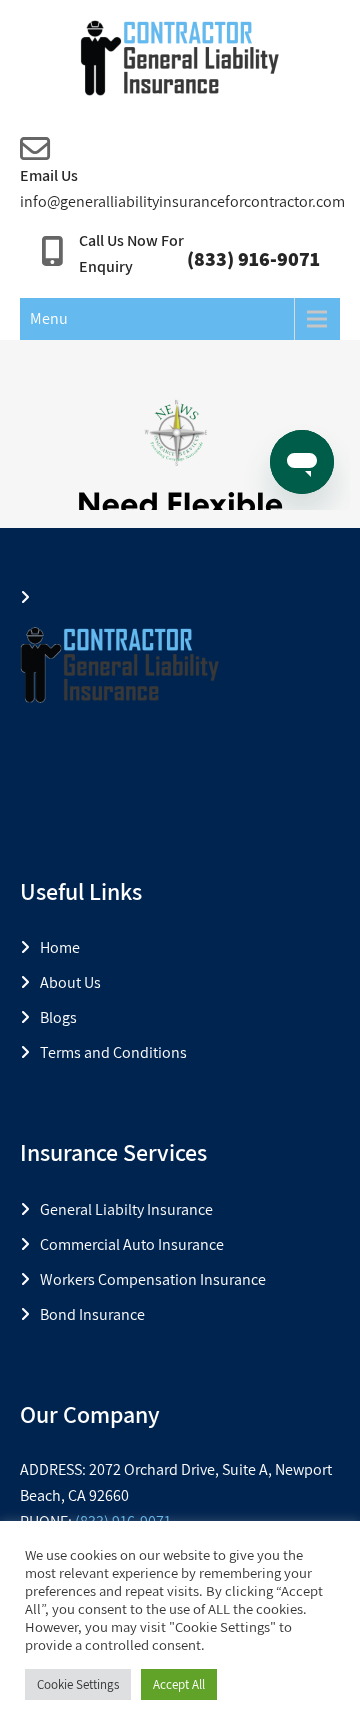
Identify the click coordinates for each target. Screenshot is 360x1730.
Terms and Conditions (113, 1052)
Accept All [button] (179, 1684)
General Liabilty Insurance (126, 1209)
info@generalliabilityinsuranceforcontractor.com (182, 201)
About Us (70, 982)
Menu (49, 318)
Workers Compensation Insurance (153, 1279)
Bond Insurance (92, 1314)
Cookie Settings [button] (78, 1684)
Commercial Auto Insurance (132, 1244)
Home (60, 947)
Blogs (58, 1017)
